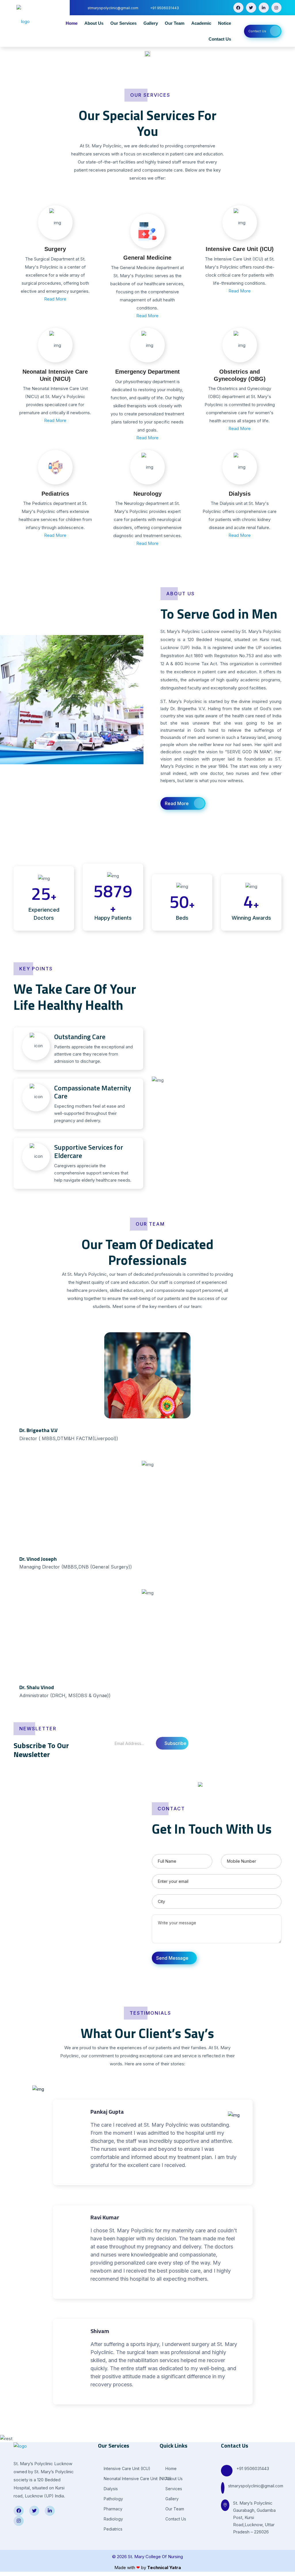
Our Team (175, 23)
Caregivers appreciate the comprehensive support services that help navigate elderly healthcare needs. (93, 1163)
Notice (225, 23)
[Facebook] (238, 8)
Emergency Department (147, 372)
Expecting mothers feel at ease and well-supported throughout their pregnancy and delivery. (93, 1104)
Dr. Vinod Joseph (38, 1559)
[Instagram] (276, 8)
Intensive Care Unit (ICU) (240, 249)
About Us (94, 23)
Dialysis (240, 494)
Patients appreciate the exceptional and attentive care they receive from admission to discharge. (93, 1048)
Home (72, 23)
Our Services (123, 23)
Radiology (113, 2519)
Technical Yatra (164, 2568)
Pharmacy (112, 2509)
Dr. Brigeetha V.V (38, 1430)
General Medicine (147, 258)
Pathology (113, 2499)
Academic (201, 23)
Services (173, 2489)
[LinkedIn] (264, 8)
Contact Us (220, 39)
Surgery (55, 249)
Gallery (151, 23)
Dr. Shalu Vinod (37, 1687)
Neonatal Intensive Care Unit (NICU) (137, 2479)
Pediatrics (55, 494)
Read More (55, 299)
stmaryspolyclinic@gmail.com (256, 2486)
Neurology (147, 494)
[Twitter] (251, 8)
